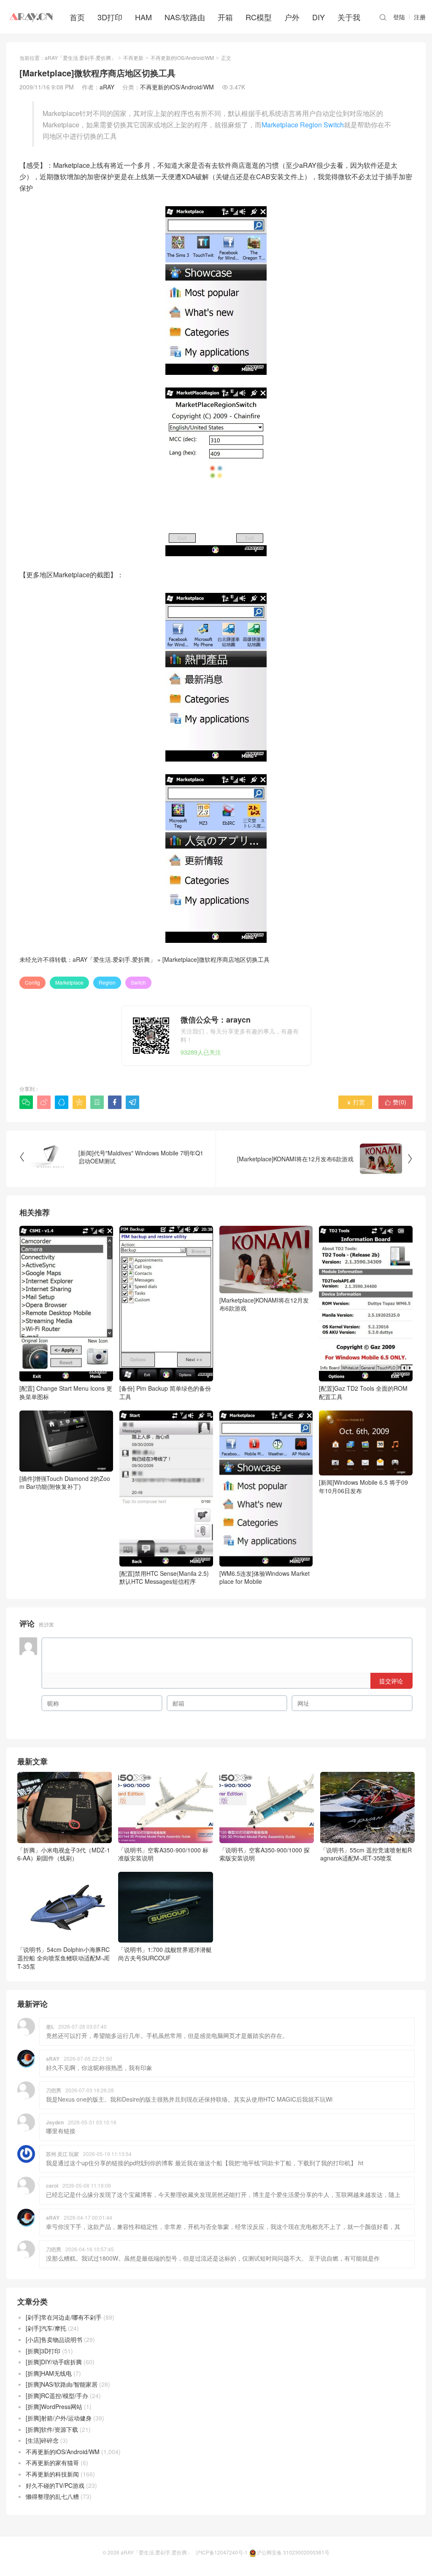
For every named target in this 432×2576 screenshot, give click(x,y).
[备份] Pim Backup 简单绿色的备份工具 (165, 1392)
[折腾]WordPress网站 (54, 2406)
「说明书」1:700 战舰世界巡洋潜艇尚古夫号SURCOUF (165, 1954)
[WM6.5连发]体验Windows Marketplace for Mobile (265, 1577)
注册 (420, 17)
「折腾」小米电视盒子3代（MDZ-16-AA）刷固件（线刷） (64, 1854)
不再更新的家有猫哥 (52, 2463)
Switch (138, 982)
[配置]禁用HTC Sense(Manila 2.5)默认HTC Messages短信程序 (164, 1577)
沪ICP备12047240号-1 (222, 2552)
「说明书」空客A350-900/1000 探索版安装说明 (265, 1854)
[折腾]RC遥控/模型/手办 (57, 2396)
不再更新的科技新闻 (52, 2474)
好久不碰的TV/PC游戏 (55, 2485)
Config (32, 982)
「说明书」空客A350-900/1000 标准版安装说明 (163, 1854)
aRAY (107, 87)
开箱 (225, 17)
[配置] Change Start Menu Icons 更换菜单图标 (66, 1392)
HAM (143, 17)
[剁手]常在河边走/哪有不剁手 (64, 2317)
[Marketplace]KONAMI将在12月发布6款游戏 (264, 1304)
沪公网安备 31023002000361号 (293, 2552)
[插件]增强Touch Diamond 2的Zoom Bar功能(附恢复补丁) (65, 1482)
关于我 (349, 17)
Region (107, 982)
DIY (319, 17)
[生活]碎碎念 (42, 2440)
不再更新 (133, 58)
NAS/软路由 (185, 17)
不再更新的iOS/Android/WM (182, 58)
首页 (77, 17)
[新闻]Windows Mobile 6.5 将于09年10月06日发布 (363, 1486)
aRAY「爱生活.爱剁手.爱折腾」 (80, 58)
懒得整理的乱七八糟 (52, 2496)
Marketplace (69, 982)
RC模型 (259, 17)
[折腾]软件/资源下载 (52, 2429)
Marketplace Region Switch (303, 125)
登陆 (399, 17)
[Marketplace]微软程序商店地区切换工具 (216, 959)
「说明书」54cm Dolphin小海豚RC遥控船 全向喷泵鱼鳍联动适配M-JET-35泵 (63, 1958)
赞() (396, 1102)
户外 (292, 17)
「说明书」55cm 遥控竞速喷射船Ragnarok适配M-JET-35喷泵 (366, 1854)
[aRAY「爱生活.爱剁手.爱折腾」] (32, 17)
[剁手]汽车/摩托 (46, 2328)
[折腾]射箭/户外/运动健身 (59, 2418)
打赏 (355, 1102)
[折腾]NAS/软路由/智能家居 (62, 2384)
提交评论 (391, 1681)
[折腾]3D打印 (43, 2351)
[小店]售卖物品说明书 (54, 2339)
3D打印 (110, 17)
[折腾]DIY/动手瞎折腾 (54, 2362)
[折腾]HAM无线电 (49, 2373)
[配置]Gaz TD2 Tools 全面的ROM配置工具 (363, 1392)
